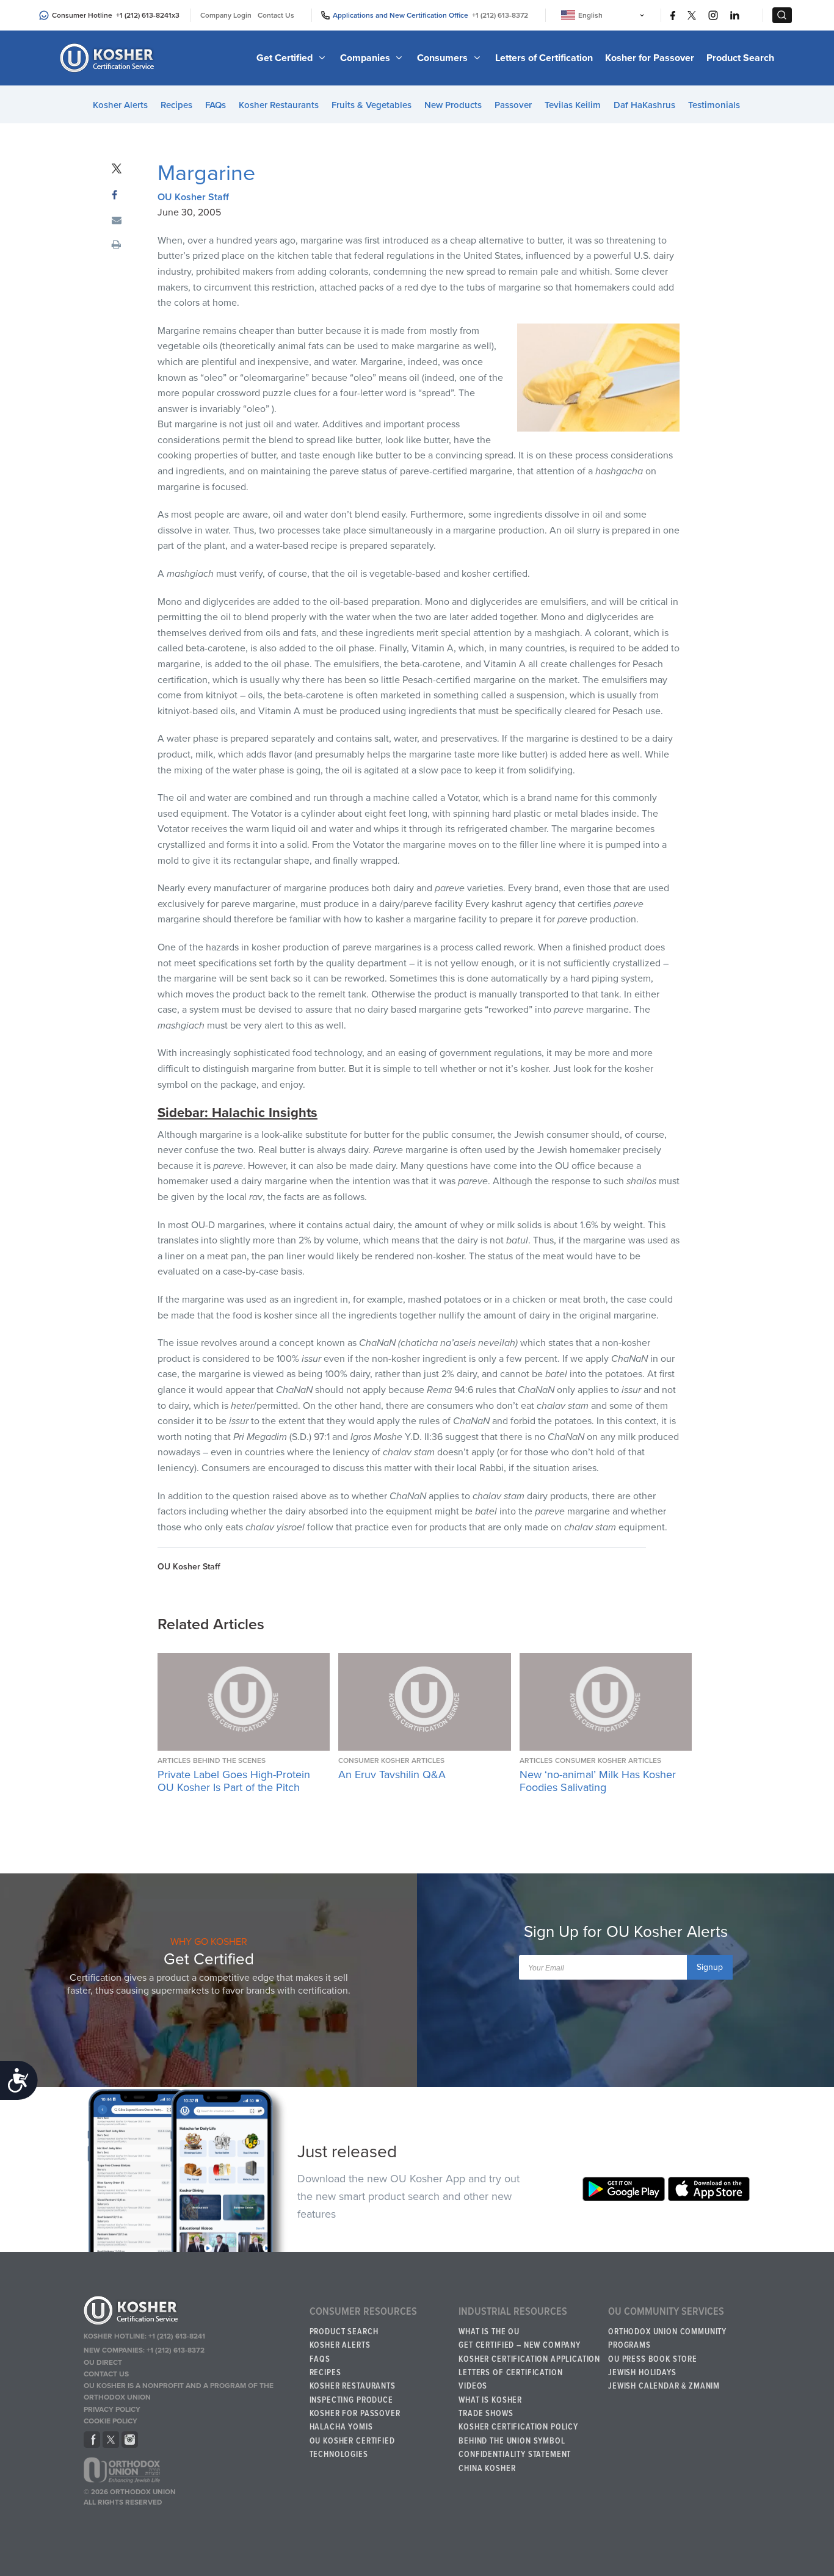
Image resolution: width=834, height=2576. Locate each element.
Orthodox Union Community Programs (667, 2339)
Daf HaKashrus (644, 105)
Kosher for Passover (650, 58)
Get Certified (286, 58)
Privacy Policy (112, 2409)
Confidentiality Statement (515, 2455)
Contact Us (276, 15)
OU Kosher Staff (193, 197)
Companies (366, 58)
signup (710, 1967)
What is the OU (489, 2332)
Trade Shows (486, 2414)
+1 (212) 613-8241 (144, 15)
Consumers (444, 58)
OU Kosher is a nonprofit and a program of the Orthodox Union (179, 2391)
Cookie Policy (111, 2421)
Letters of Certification (544, 58)
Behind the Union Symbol (512, 2441)
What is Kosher (490, 2400)
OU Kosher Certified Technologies (352, 2448)
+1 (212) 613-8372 (500, 15)
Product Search (740, 58)
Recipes (176, 105)
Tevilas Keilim (573, 105)
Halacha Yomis (341, 2427)
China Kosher (487, 2469)
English (590, 15)
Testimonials (714, 105)
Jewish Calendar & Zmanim (664, 2386)
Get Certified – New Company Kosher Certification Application (529, 2352)
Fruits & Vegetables (372, 105)
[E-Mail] (117, 221)
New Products (453, 105)
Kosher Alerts (120, 105)
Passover (513, 105)
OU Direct (103, 2362)
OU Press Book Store (653, 2359)
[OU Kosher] (191, 2312)
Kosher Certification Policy (518, 2427)
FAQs (216, 105)
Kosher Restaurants (279, 105)
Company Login (226, 15)
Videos (473, 2386)
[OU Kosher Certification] (109, 58)
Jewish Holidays (642, 2373)
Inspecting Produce (351, 2400)
